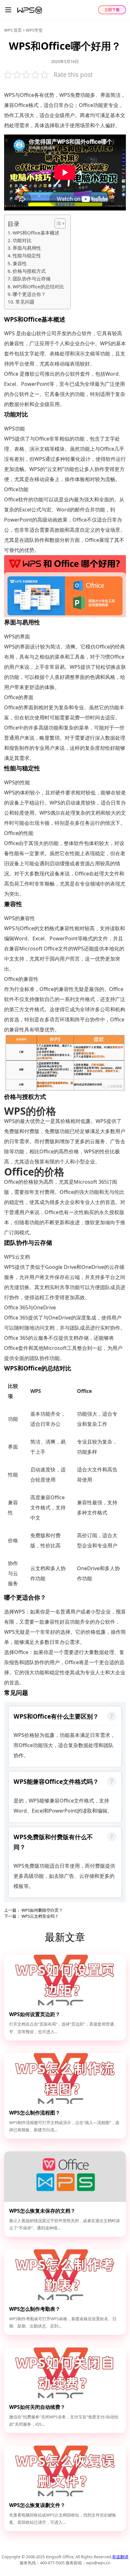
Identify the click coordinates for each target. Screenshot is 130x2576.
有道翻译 (120, 2557)
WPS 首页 (13, 30)
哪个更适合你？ (29, 294)
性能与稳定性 (27, 255)
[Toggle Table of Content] (57, 223)
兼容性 (20, 263)
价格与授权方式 (29, 271)
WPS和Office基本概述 (36, 233)
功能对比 (22, 240)
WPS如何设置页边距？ (35, 2014)
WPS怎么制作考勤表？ (35, 2309)
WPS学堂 (34, 30)
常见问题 (25, 302)
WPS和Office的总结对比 (38, 286)
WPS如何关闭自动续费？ (37, 2407)
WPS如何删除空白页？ (42, 1910)
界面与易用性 (27, 248)
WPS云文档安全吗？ (40, 1916)
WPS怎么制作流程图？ (35, 2113)
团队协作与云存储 (32, 279)
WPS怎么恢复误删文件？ (37, 2505)
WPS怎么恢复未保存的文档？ (42, 2211)
